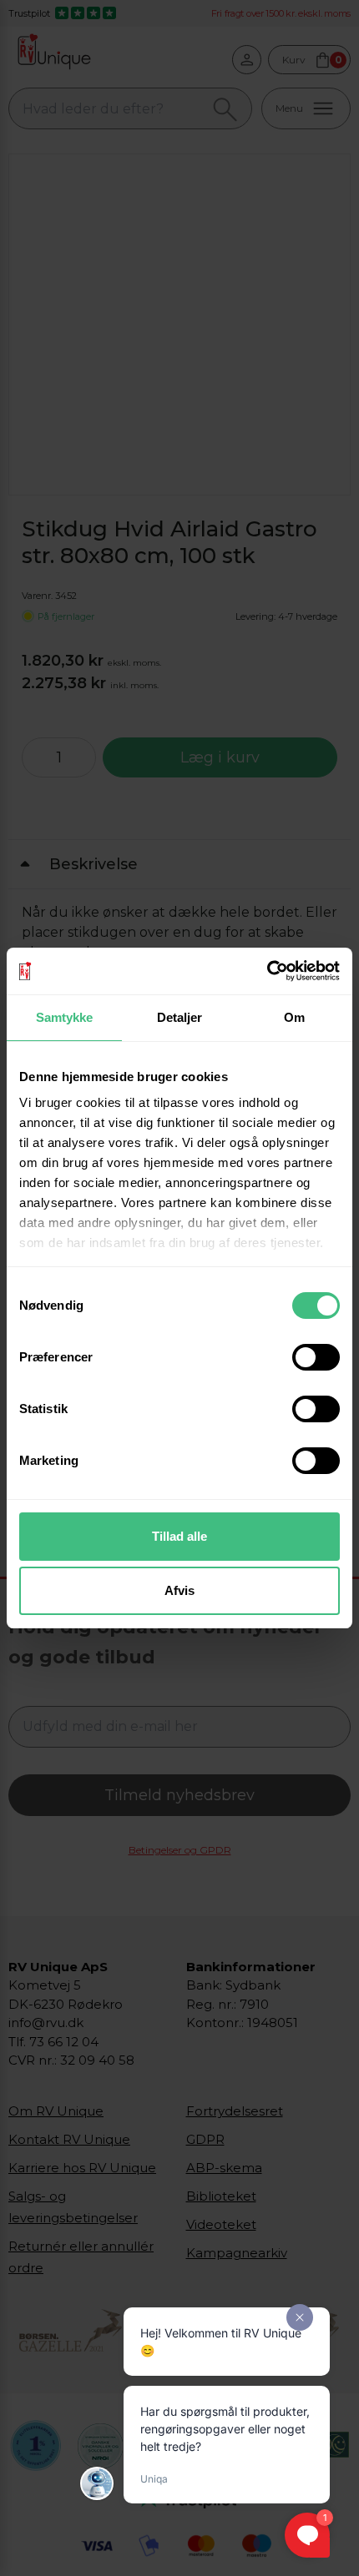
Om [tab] (294, 1017)
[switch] (316, 1357)
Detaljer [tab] (180, 1017)
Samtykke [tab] (65, 1017)
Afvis (179, 1590)
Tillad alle (179, 1536)
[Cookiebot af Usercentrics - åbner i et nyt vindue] (267, 971)
